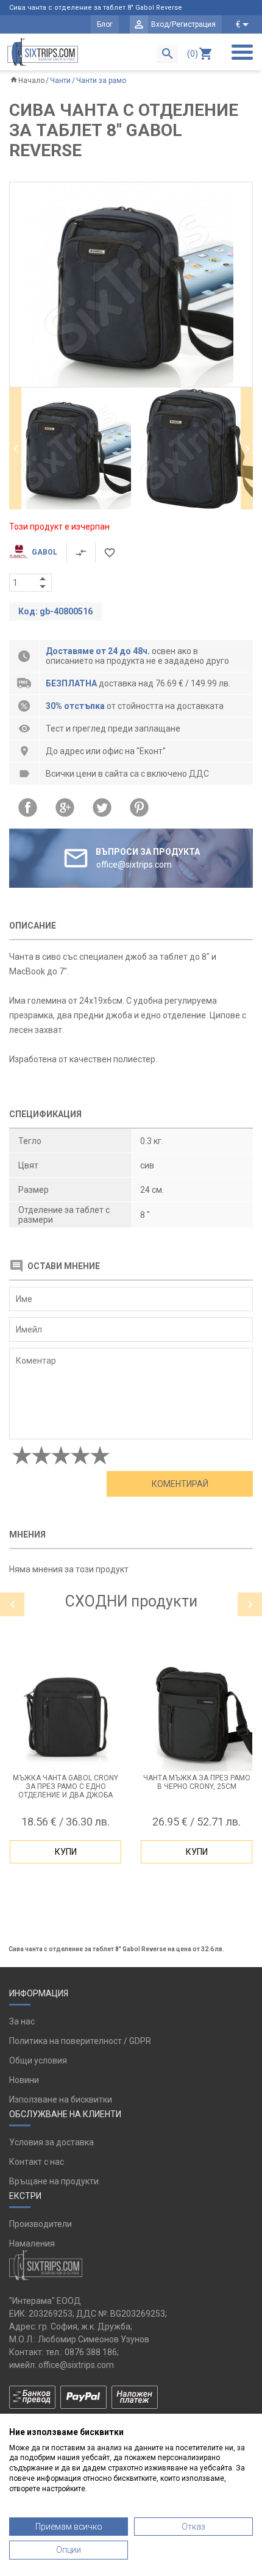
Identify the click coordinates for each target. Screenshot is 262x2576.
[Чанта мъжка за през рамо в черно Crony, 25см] (196, 1715)
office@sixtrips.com (76, 2365)
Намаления (32, 2243)
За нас (22, 2021)
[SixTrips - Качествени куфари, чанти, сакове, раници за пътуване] (43, 52)
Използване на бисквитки (61, 2099)
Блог (105, 24)
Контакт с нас (37, 2162)
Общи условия (38, 2060)
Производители (41, 2224)
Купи (66, 1852)
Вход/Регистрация (183, 24)
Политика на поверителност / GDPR (80, 2041)
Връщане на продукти (54, 2181)
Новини (24, 2080)
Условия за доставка (51, 2142)
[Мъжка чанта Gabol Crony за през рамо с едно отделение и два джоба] (65, 1715)
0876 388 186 (91, 2352)
